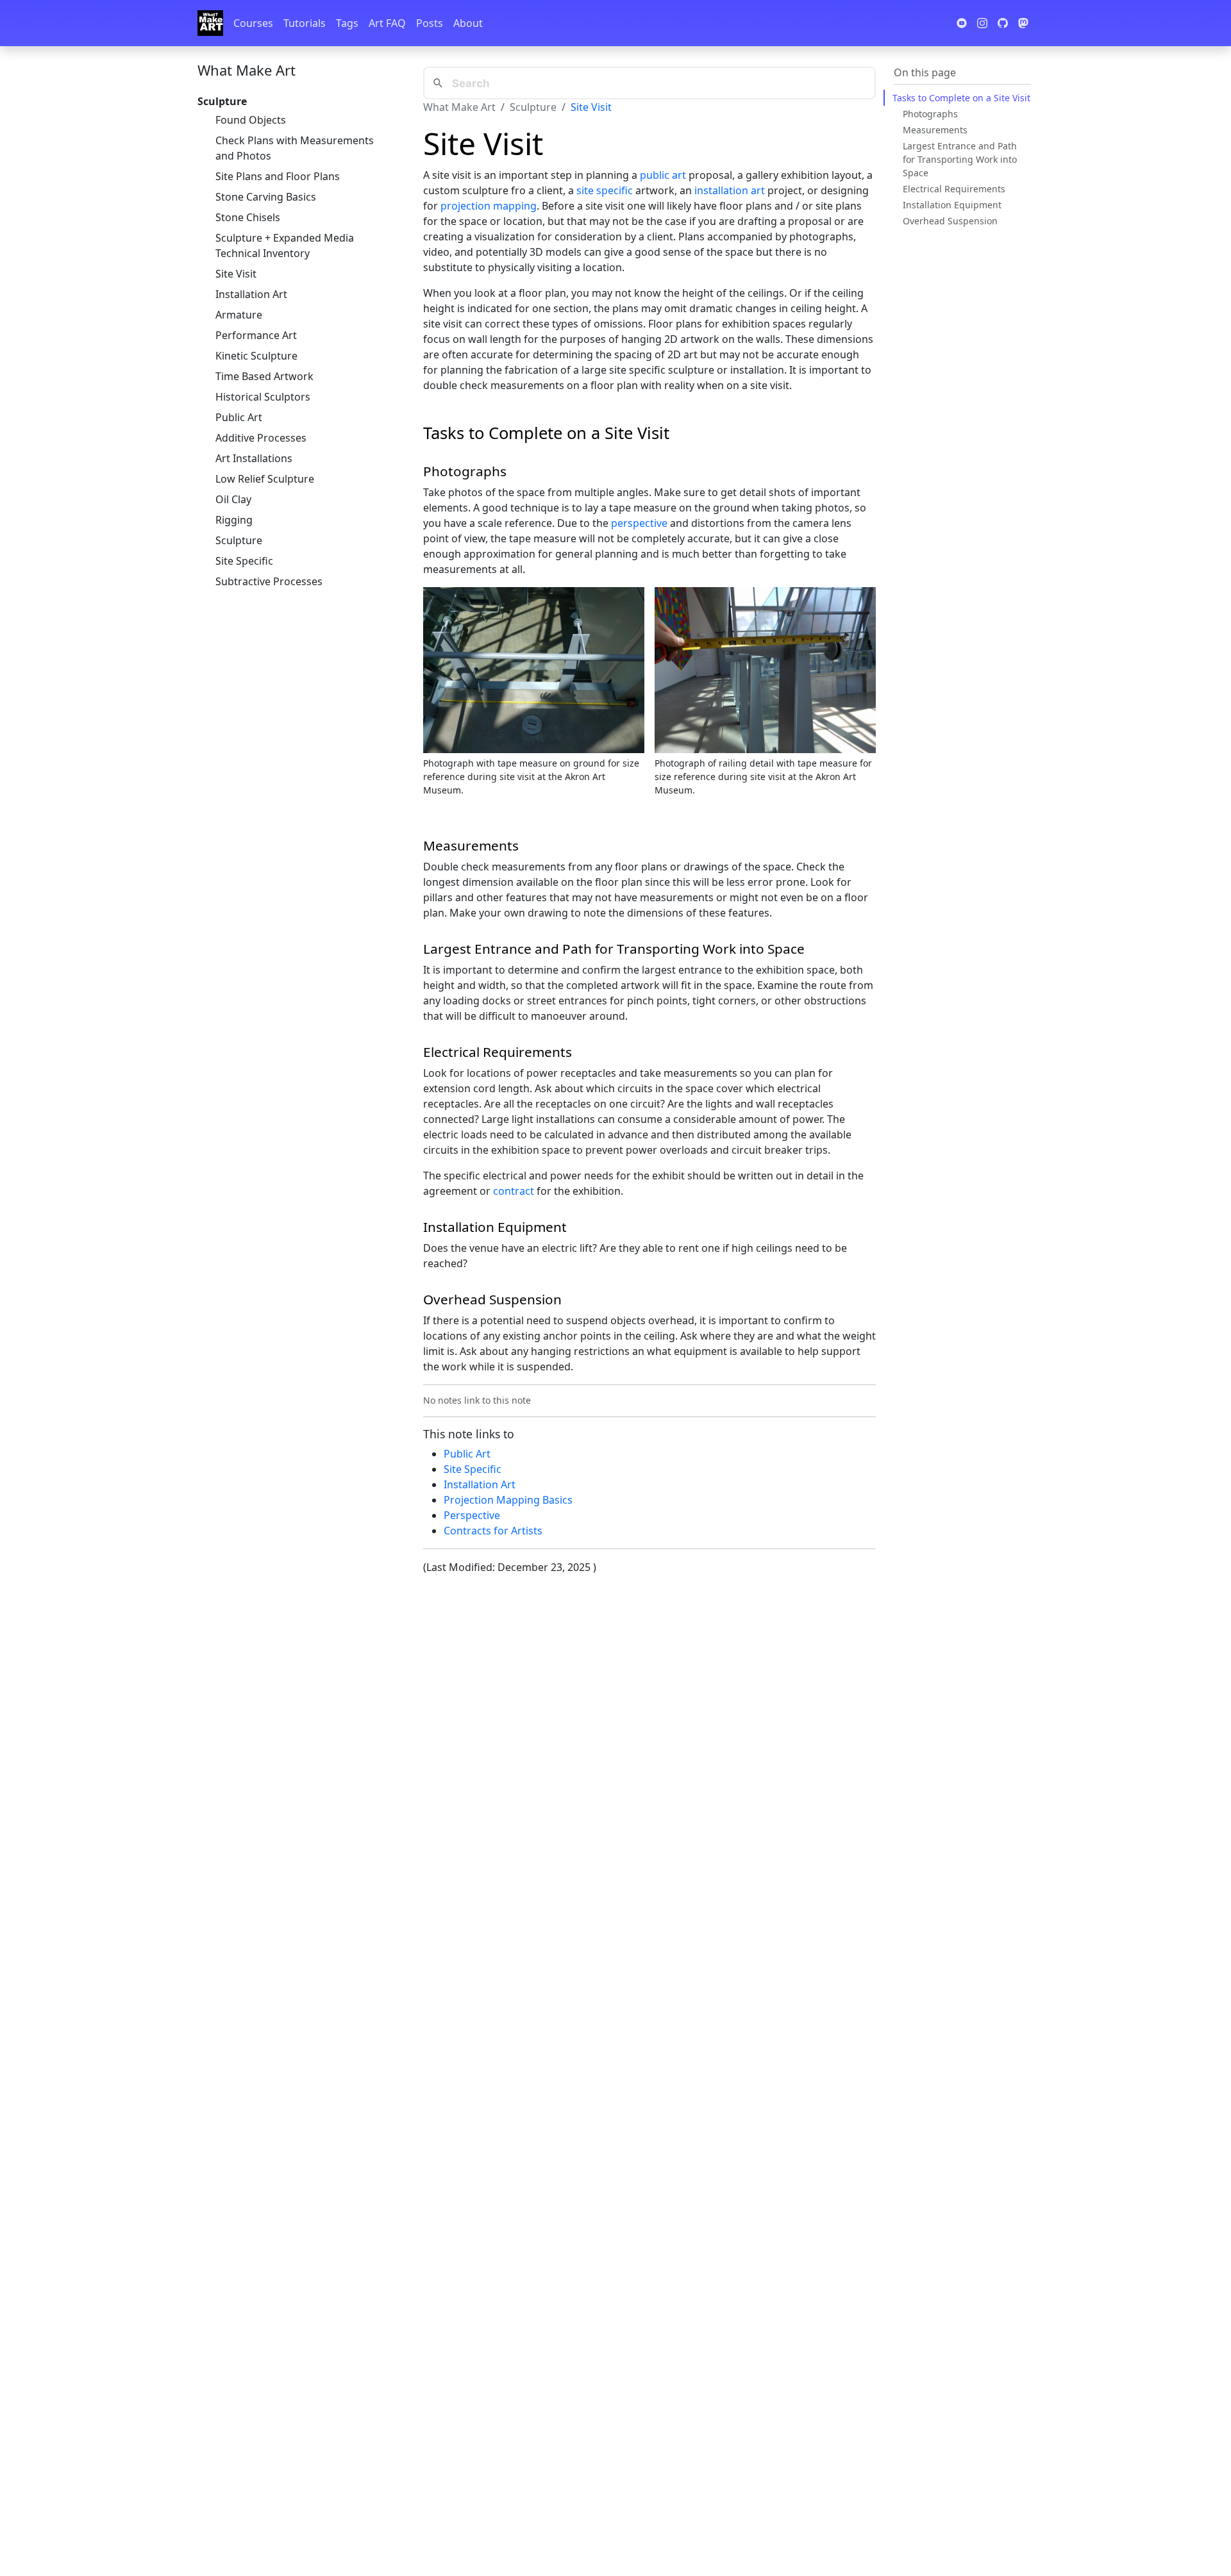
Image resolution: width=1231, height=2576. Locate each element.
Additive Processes (261, 438)
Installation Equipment (952, 205)
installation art (730, 190)
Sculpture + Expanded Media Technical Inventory (285, 245)
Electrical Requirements (954, 189)
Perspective (472, 1515)
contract (514, 1191)
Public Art (239, 417)
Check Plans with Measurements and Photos (295, 148)
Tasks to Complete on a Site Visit (961, 98)
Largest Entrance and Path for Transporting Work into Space (960, 159)
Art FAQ (387, 23)
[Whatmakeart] (210, 23)
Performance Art (256, 335)
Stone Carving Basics (266, 197)
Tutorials (305, 23)
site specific (605, 190)
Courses (253, 23)
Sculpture (239, 540)
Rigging (234, 520)
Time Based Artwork (264, 376)
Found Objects (251, 120)
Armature (239, 315)
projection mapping (489, 206)
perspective (639, 523)
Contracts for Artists (493, 1531)
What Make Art (247, 70)
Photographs (930, 114)
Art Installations (254, 458)
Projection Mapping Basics (508, 1500)
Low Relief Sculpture (265, 479)
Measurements (935, 130)
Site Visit (236, 274)
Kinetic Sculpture (256, 356)
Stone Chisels (248, 217)
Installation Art (251, 294)
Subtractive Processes (269, 581)
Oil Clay (233, 499)
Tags (347, 23)
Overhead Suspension (950, 221)
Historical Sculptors (263, 397)
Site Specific (244, 561)
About (468, 23)
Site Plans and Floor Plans (278, 176)
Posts (430, 23)
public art (663, 175)
